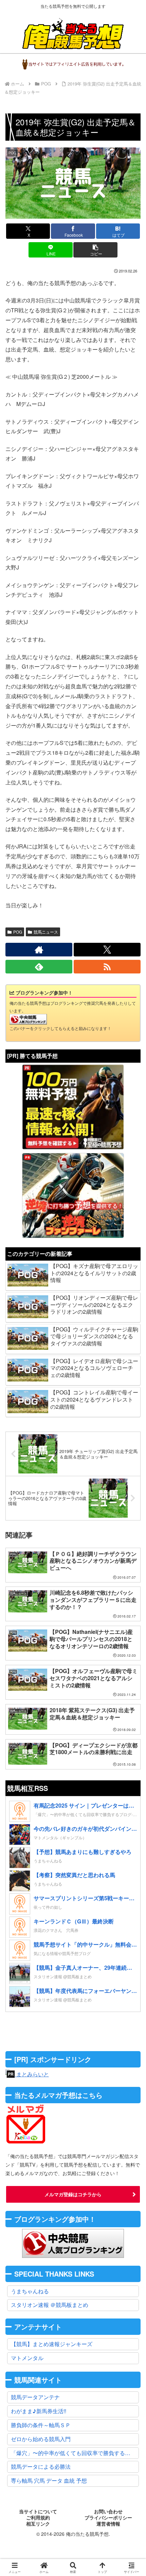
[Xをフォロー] (107, 950)
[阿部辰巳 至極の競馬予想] (73, 1107)
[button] (95, 250)
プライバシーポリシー (108, 2518)
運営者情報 (108, 2524)
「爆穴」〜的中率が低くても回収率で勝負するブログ (75, 2453)
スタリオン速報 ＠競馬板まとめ (50, 2305)
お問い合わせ (108, 2512)
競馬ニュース (46, 932)
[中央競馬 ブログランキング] (28, 1019)
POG (18, 932)
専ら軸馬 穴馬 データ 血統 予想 (49, 2480)
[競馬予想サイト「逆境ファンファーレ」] (73, 1196)
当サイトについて (38, 2512)
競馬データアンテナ (35, 2397)
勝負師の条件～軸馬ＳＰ (41, 2425)
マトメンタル (27, 2358)
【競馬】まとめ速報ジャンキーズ (52, 2344)
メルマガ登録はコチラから (73, 2194)
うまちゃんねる (30, 2291)
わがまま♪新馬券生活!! (39, 2411)
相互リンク (38, 2524)
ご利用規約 (38, 2518)
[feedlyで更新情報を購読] (39, 967)
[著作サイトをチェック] (39, 950)
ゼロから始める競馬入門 (41, 2439)
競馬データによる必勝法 (41, 2466)
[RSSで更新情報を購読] (107, 967)
